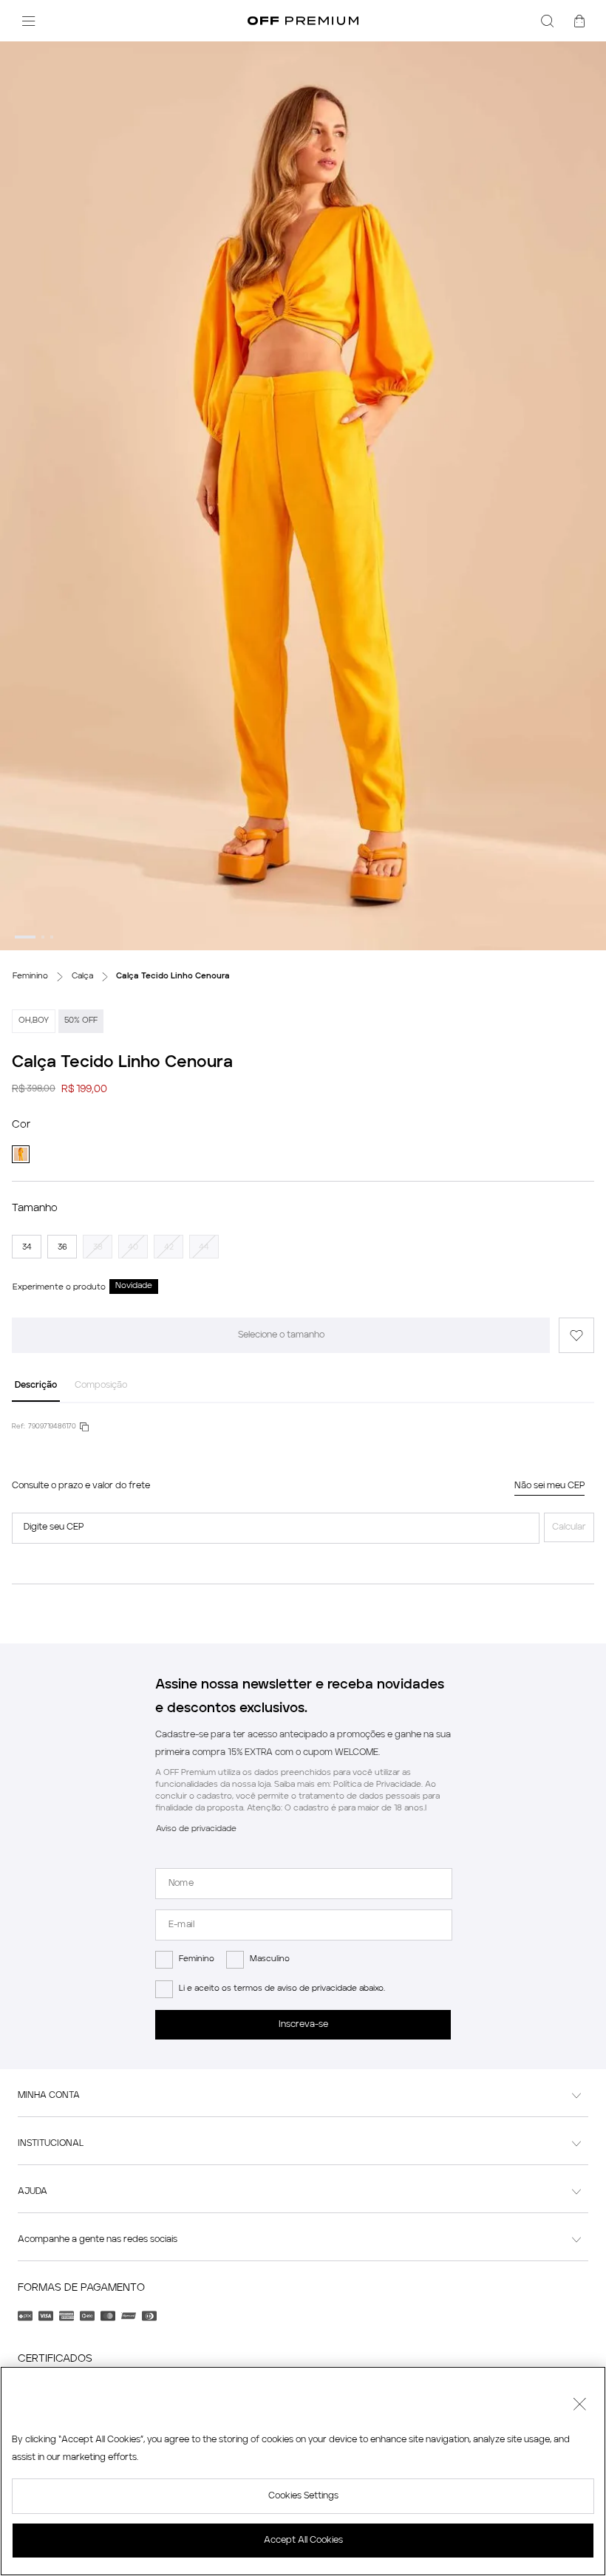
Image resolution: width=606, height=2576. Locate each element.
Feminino (197, 1959)
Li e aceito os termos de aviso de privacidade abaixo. (282, 1989)
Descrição (36, 1386)
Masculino (270, 1959)
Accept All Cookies (303, 2541)
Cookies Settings (303, 2496)
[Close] (579, 2406)
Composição (101, 1386)
